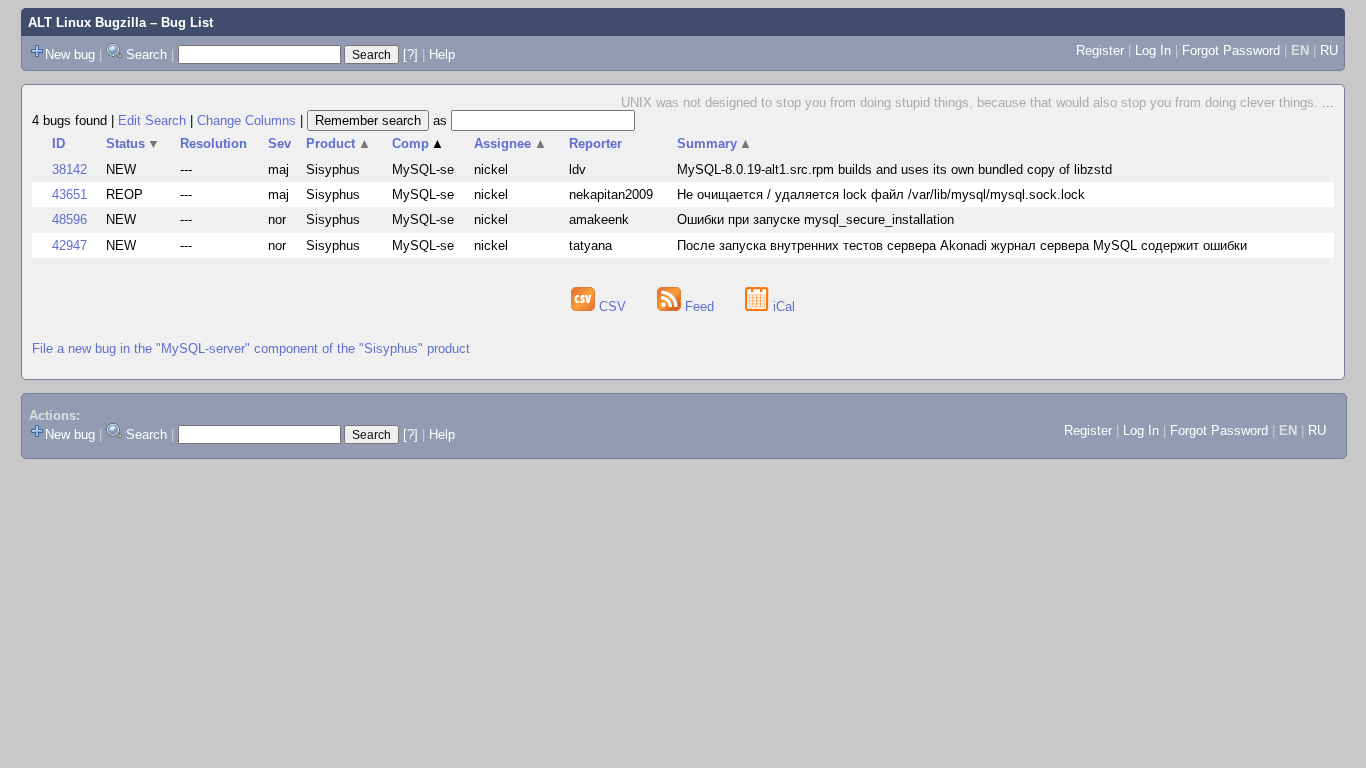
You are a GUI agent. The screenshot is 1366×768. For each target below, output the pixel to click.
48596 (69, 219)
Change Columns (246, 120)
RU (1329, 50)
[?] (410, 54)
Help (442, 54)
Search (146, 54)
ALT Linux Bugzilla (87, 22)
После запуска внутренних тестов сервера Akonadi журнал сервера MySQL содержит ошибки (962, 245)
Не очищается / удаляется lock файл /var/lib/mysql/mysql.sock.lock (881, 194)
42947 (69, 245)
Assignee (510, 143)
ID (58, 143)
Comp (418, 143)
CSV (612, 306)
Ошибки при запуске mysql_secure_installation (815, 219)
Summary (715, 143)
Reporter (595, 143)
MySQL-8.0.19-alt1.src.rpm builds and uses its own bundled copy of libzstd (894, 169)
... (1328, 102)
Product (338, 143)
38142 (69, 169)
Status (133, 143)
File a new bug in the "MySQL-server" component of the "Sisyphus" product (251, 348)
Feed (699, 306)
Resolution (213, 143)
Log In (1153, 50)
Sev (279, 143)
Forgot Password (1231, 50)
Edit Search (152, 120)
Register (1100, 50)
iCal (782, 306)
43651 (69, 194)
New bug (70, 54)
